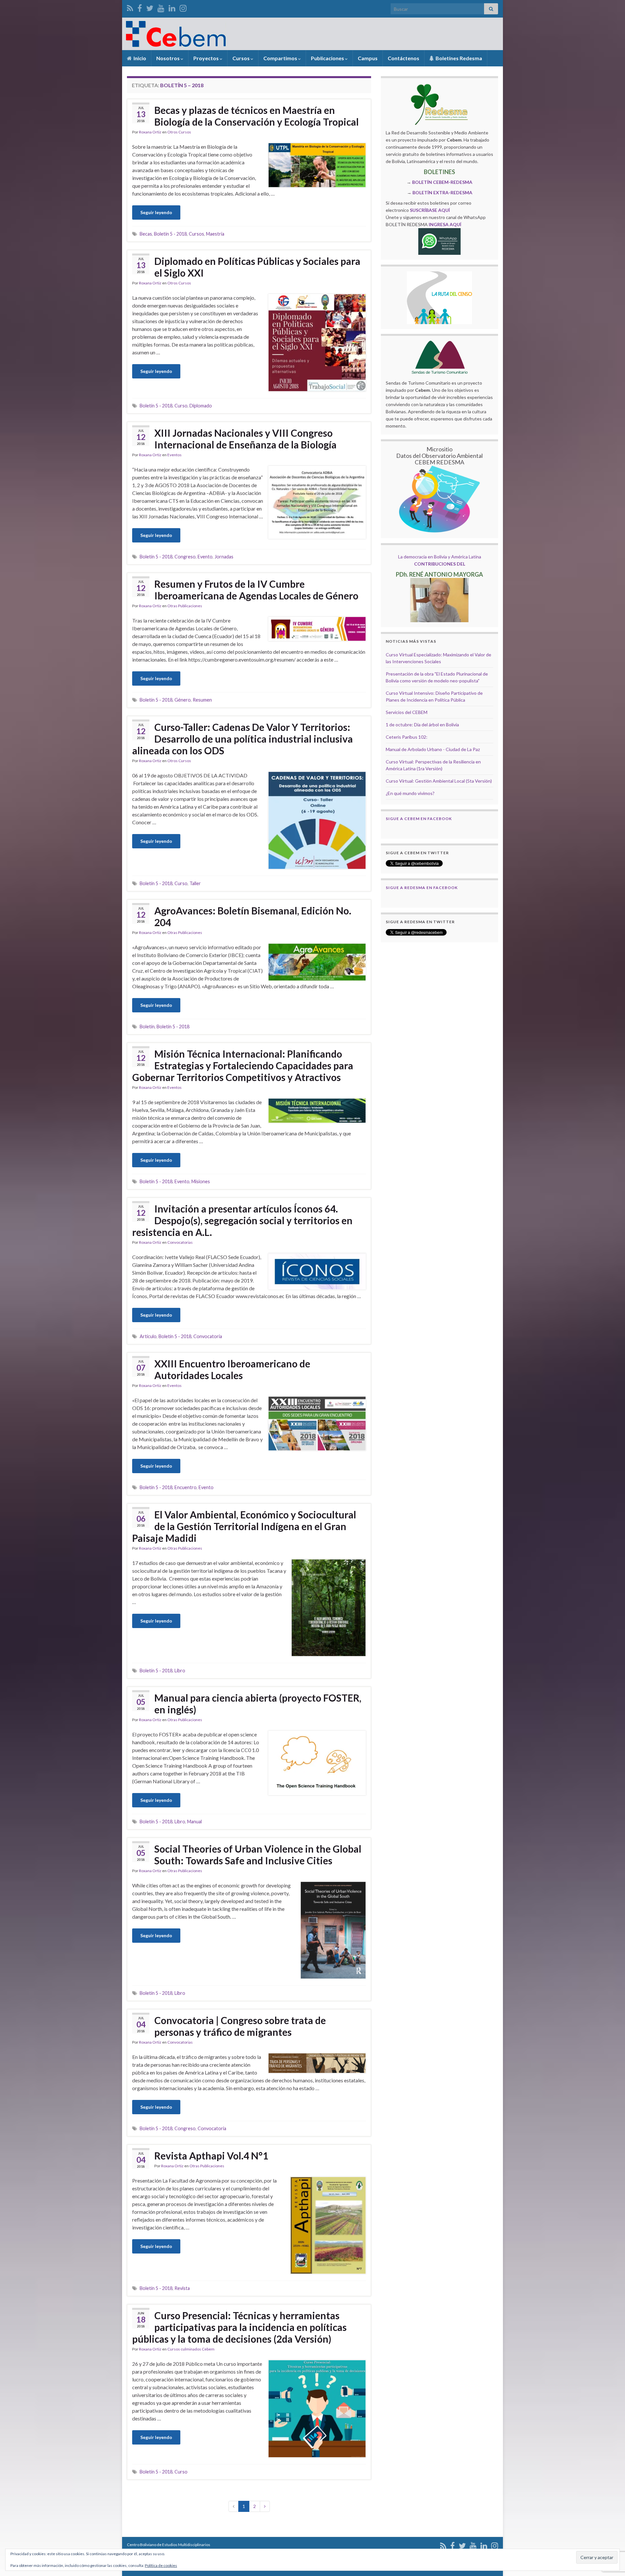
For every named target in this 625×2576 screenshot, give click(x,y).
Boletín (147, 1027)
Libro (180, 1671)
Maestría (215, 234)
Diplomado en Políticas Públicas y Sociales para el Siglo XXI (257, 267)
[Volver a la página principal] (312, 34)
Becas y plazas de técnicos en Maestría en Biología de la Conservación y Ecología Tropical (257, 116)
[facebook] (140, 7)
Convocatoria (208, 1336)
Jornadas (224, 557)
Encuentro (186, 1487)
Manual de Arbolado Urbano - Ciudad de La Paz (433, 749)
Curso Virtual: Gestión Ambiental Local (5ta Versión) (439, 781)
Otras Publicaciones (185, 606)
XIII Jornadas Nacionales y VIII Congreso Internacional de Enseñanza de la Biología (245, 439)
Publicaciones (328, 58)
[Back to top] (610, 2537)
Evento (205, 557)
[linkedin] (172, 7)
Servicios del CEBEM (407, 712)
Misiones (201, 1181)
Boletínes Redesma (458, 58)
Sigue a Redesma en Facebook (422, 888)
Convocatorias (180, 1242)
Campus (368, 58)
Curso (181, 406)
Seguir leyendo (156, 212)
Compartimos (281, 58)
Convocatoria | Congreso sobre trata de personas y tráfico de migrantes (240, 2026)
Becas (146, 234)
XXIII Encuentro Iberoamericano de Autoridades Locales (232, 1369)
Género (183, 700)
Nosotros (168, 58)
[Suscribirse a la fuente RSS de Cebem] (130, 7)
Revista (182, 2288)
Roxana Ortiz (150, 132)
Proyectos (207, 58)
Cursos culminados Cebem (191, 2349)
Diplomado (201, 406)
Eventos (174, 455)
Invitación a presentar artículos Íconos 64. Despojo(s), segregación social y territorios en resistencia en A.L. (242, 1220)
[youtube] (161, 7)
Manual (194, 1822)
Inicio (139, 58)
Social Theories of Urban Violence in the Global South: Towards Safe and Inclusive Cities (258, 1855)
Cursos (242, 58)
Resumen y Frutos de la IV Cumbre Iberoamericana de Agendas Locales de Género (256, 590)
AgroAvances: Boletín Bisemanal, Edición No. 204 (253, 916)
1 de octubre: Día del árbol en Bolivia (422, 725)
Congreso (185, 557)
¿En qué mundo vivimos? (410, 793)
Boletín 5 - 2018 (170, 234)
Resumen (202, 700)
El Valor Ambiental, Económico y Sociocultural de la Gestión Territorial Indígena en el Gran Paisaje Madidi (244, 1526)
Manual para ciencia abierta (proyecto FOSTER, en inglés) (258, 1704)
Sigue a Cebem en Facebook (419, 819)
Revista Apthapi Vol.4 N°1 (211, 2156)
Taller (195, 883)
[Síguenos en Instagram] (183, 7)
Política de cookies (161, 2565)
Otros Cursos (179, 132)
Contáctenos (403, 58)
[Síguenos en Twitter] (150, 7)
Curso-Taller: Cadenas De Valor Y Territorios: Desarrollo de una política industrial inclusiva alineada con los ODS (243, 739)
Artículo (148, 1336)
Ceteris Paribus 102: (407, 737)
